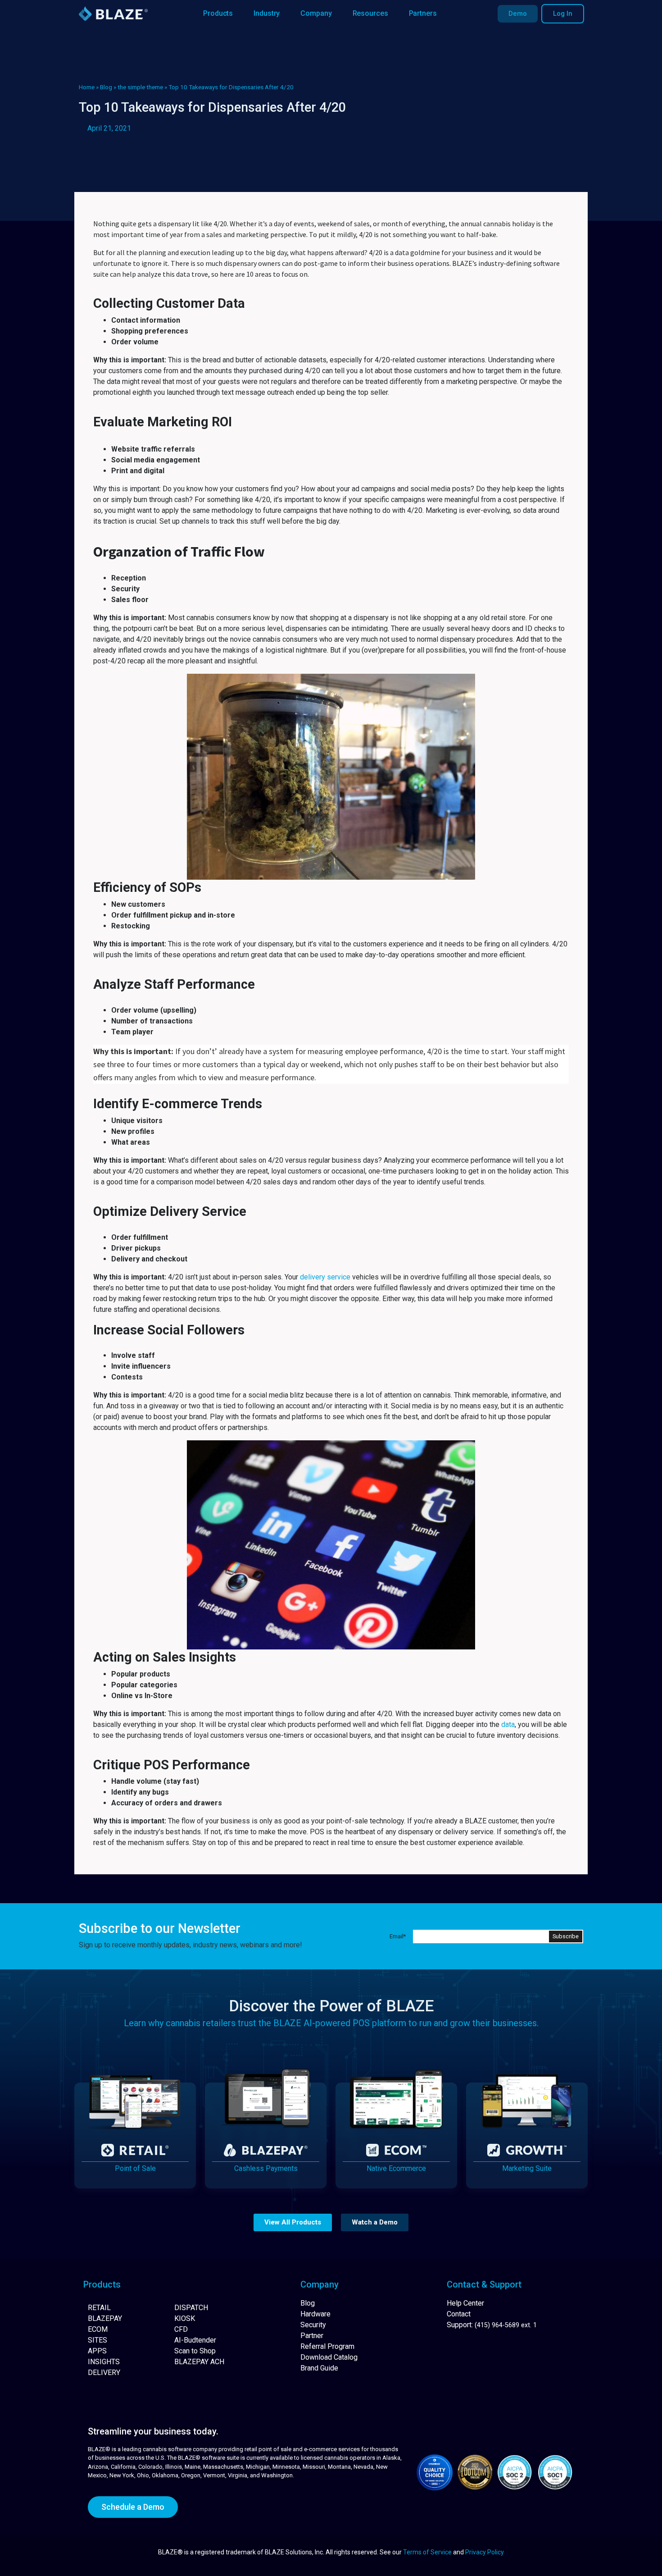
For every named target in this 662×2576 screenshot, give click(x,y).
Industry (267, 13)
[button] (293, 2222)
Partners (423, 13)
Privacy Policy (485, 2552)
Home (87, 87)
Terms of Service (427, 2552)
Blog (106, 87)
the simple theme (140, 87)
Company (316, 13)
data (508, 1724)
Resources (370, 13)
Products (218, 13)
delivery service (325, 1277)
